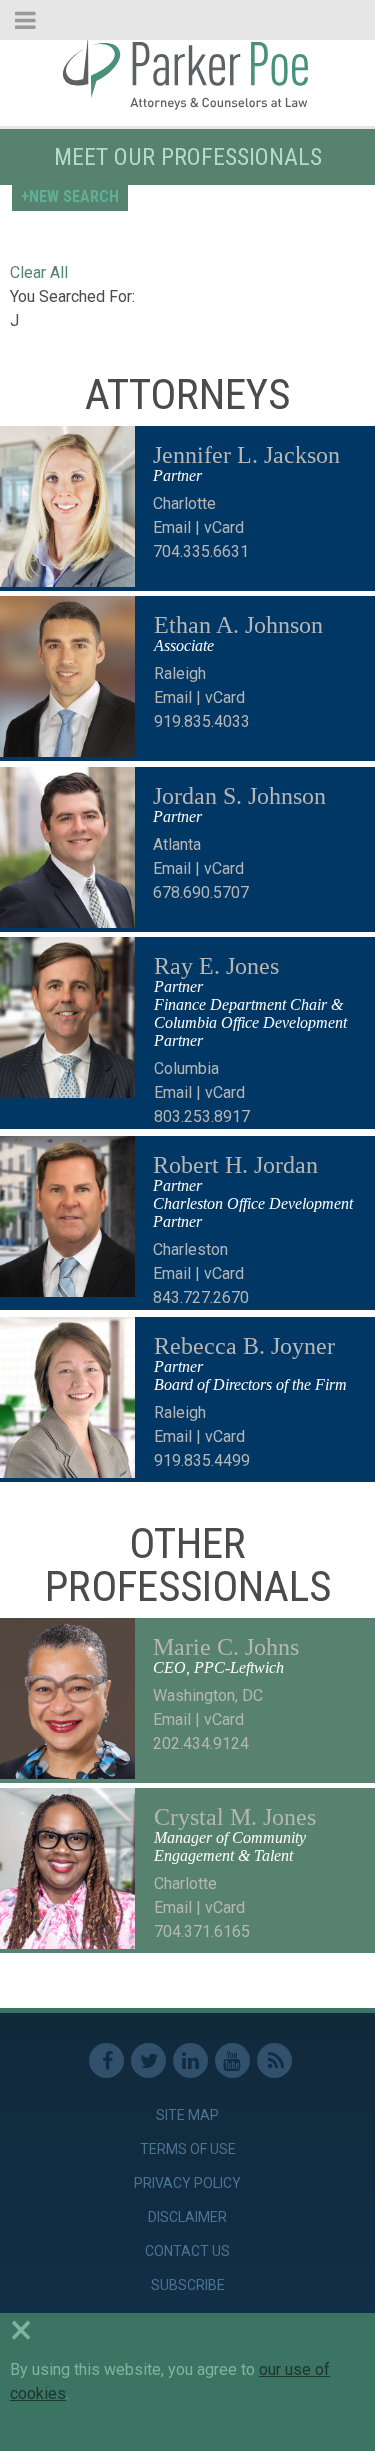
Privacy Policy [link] (187, 2183)
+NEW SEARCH (70, 196)
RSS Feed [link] (274, 2060)
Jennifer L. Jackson (246, 455)
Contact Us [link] (187, 2251)
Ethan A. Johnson (238, 625)
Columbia (186, 1068)
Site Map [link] (187, 2115)
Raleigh (180, 673)
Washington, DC (208, 1695)
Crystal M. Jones (235, 1817)
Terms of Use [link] (188, 2149)
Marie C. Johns (226, 1647)
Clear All (39, 272)
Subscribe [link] (188, 2285)
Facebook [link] (106, 2060)
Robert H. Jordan (235, 1165)
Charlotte (184, 503)
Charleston (190, 1249)
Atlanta (177, 844)
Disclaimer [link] (187, 2217)
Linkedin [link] (190, 2060)
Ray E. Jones (216, 966)
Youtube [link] (232, 2060)
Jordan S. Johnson (239, 796)
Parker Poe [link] (187, 73)
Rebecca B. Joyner (244, 1346)
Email (172, 527)
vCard (224, 527)
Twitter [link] (148, 2060)
